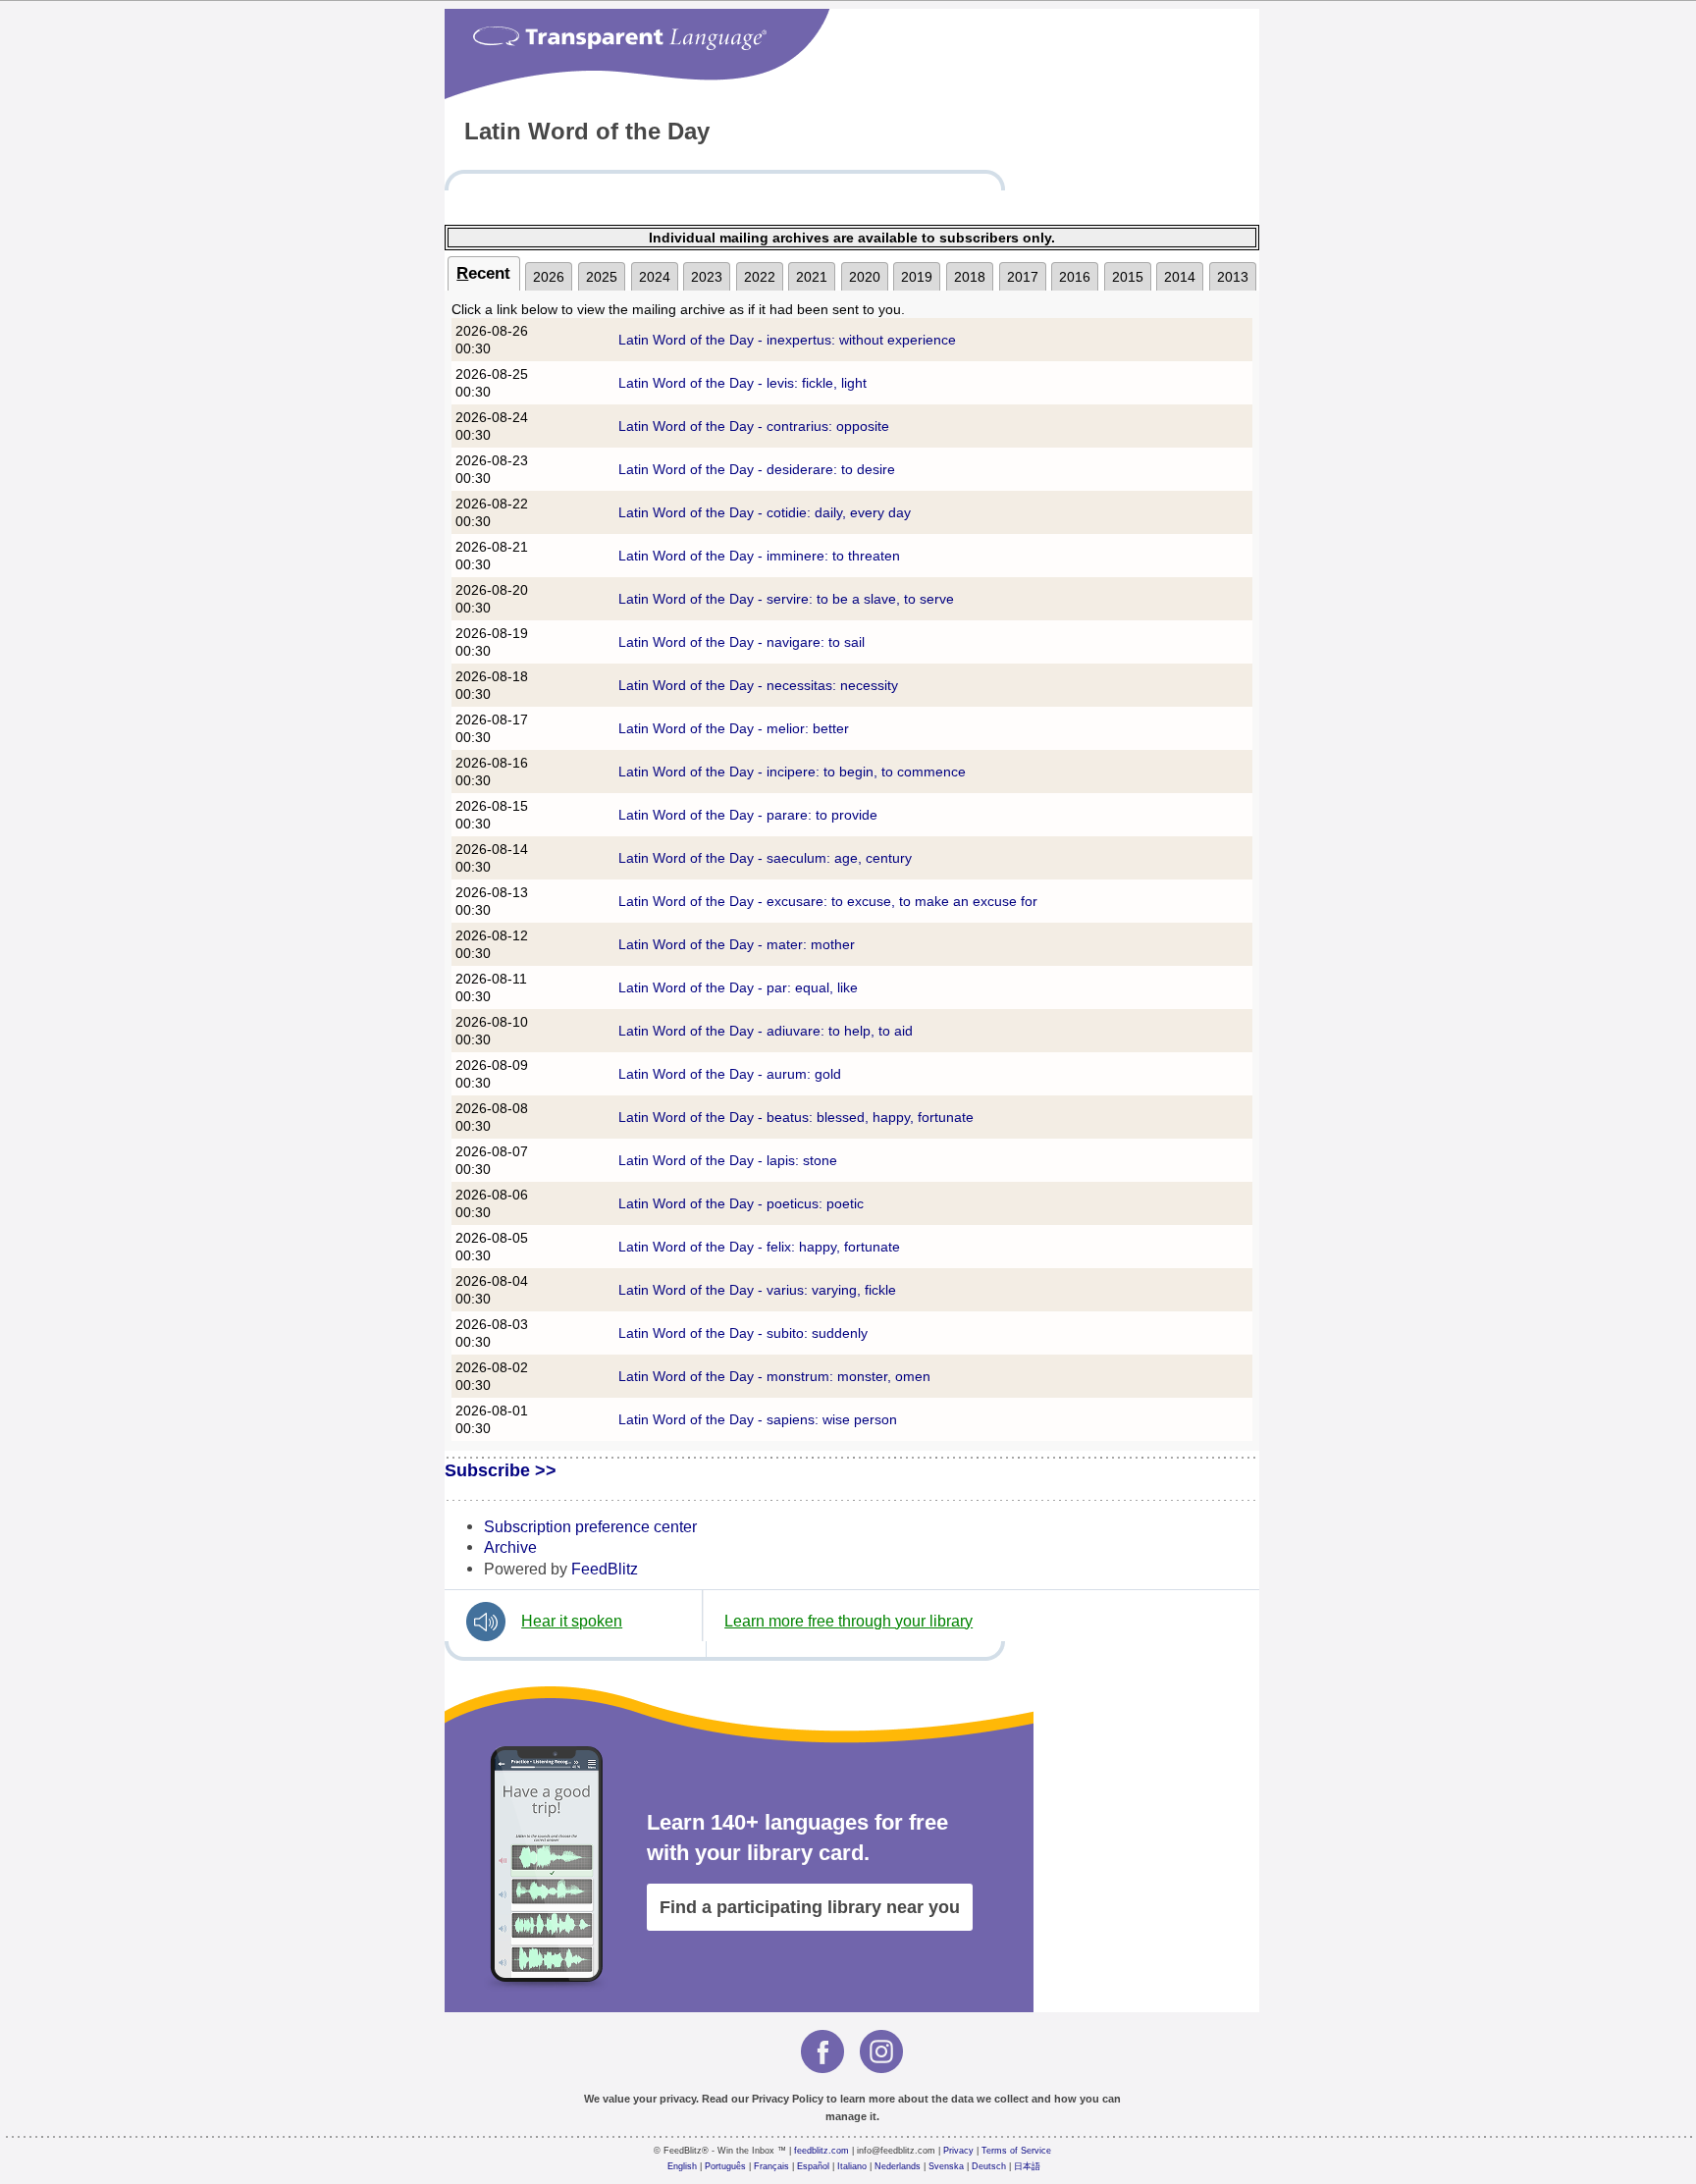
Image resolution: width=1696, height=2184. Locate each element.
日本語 (1027, 2166)
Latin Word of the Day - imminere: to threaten (759, 556)
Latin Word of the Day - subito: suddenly (743, 1333)
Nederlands (898, 2166)
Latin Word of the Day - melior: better (734, 728)
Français (771, 2166)
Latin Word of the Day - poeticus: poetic (741, 1203)
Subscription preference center (590, 1526)
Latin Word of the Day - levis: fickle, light (742, 383)
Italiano (852, 2166)
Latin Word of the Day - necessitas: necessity (758, 685)
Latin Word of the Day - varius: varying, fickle (757, 1290)
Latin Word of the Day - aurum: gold (730, 1074)
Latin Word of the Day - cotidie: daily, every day (765, 512)
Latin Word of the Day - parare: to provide (748, 815)
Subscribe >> (501, 1470)
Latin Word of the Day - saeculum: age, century (765, 858)
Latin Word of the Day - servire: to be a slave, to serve (786, 599)
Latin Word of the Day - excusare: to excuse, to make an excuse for (828, 901)
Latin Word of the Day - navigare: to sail (742, 642)
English (682, 2166)
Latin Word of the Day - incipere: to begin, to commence (792, 772)
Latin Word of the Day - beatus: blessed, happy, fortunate (796, 1117)
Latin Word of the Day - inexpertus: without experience (787, 340)
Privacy (958, 2151)
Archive (510, 1547)
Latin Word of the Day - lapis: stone (728, 1160)
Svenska (946, 2166)
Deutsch (989, 2166)
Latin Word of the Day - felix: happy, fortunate (759, 1247)
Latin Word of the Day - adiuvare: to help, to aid (766, 1031)
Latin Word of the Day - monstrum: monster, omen (774, 1376)
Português (725, 2166)
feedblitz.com (821, 2151)
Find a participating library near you (810, 1907)
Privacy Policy (788, 2099)
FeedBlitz (605, 1569)
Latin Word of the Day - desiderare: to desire (757, 469)
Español (813, 2166)
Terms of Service (1016, 2151)
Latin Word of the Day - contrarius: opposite (754, 426)
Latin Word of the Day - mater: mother (737, 944)
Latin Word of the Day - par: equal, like (738, 987)
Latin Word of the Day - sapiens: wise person (758, 1419)
